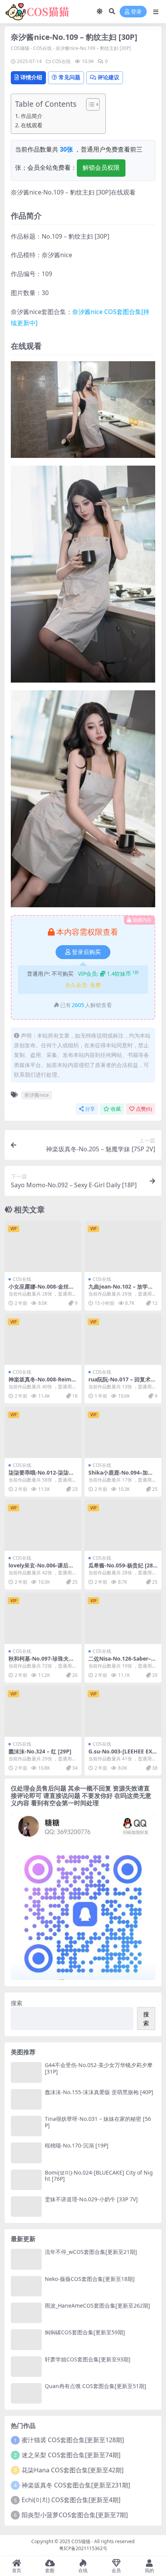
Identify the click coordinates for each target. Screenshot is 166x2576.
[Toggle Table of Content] (89, 104)
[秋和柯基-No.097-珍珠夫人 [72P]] (43, 1618)
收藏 (116, 1109)
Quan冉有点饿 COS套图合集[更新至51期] (96, 2386)
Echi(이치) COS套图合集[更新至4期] (71, 2500)
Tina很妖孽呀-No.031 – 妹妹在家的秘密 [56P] (98, 2122)
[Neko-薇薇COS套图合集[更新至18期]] (26, 2286)
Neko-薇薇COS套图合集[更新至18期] (90, 2279)
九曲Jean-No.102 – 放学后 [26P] (121, 1290)
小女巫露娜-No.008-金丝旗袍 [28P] (41, 1290)
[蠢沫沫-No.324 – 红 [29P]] (43, 1711)
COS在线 (42, 48)
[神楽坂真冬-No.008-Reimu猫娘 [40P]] (43, 1339)
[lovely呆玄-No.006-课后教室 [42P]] (43, 1525)
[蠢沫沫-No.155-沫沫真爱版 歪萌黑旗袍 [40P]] (26, 2099)
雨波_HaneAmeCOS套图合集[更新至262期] (97, 2305)
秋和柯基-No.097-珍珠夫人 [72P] (41, 1662)
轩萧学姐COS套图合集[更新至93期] (88, 2359)
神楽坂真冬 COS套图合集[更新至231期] (76, 2485)
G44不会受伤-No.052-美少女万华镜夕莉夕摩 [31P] (99, 2068)
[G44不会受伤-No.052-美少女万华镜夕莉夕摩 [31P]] (26, 2072)
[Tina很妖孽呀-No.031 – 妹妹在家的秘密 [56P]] (26, 2126)
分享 (90, 1109)
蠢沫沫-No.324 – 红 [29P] (40, 1751)
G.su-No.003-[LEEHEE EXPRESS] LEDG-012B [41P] (122, 1755)
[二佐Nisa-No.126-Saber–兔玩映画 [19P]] (123, 1618)
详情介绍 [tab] (31, 77)
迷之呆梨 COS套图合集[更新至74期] (71, 2455)
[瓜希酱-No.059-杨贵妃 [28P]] (123, 1525)
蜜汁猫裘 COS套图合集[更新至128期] (73, 2440)
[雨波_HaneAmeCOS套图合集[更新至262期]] (26, 2313)
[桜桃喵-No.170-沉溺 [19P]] (26, 2153)
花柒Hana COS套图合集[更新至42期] (73, 2470)
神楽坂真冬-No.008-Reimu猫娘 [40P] (42, 1383)
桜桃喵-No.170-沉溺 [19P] (77, 2145)
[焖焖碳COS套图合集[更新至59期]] (26, 2340)
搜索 (17, 2003)
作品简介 (32, 116)
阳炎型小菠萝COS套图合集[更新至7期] (75, 2515)
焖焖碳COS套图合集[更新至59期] (85, 2332)
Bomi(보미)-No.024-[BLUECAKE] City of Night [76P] (99, 2176)
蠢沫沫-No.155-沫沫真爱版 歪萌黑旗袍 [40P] (99, 2092)
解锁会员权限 (101, 168)
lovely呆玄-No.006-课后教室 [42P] (41, 1569)
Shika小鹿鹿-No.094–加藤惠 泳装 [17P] (121, 1476)
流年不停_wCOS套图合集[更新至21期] (91, 2252)
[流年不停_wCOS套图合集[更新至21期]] (26, 2259)
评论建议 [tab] (108, 77)
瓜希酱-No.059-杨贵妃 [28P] (121, 1569)
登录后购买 (86, 952)
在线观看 (32, 125)
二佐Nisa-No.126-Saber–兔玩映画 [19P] (122, 1662)
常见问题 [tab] (69, 77)
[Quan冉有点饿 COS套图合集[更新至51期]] (26, 2393)
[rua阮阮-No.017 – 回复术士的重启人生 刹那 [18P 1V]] (123, 1339)
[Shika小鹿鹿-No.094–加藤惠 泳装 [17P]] (123, 1432)
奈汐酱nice (36, 1095)
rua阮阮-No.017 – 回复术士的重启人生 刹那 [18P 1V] (122, 1383)
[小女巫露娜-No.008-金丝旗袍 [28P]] (43, 1246)
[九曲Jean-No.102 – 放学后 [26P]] (123, 1246)
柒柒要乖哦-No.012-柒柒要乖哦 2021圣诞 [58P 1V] (41, 1476)
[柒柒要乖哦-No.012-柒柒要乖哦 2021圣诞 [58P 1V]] (43, 1432)
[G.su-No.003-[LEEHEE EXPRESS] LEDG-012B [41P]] (123, 1711)
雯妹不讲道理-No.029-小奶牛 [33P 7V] (91, 2199)
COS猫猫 (20, 48)
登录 (136, 12)
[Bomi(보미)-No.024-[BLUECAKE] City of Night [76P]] (26, 2180)
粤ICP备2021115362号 (83, 2548)
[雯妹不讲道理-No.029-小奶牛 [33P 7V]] (26, 2206)
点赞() (144, 1109)
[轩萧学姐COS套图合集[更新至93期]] (26, 2367)
